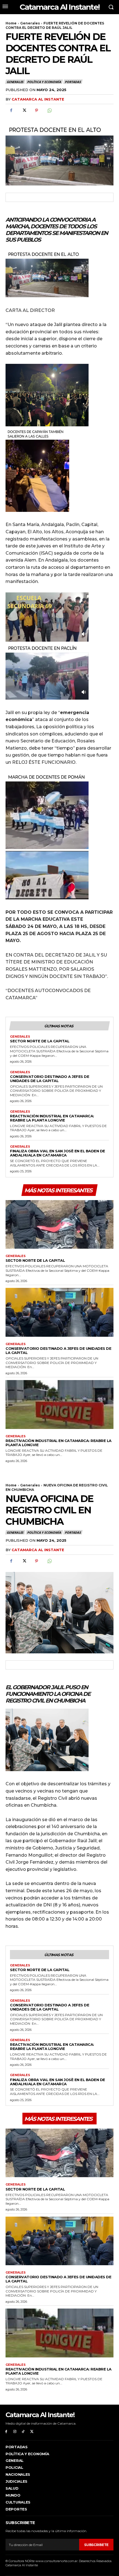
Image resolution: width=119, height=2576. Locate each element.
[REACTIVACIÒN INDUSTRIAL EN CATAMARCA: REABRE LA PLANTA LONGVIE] (59, 1405)
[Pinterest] (37, 111)
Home (11, 23)
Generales (30, 23)
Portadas (73, 82)
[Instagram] (15, 2432)
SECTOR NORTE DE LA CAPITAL (40, 1041)
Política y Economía (44, 82)
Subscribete (96, 2545)
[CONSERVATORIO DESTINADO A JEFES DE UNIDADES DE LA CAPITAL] (59, 1312)
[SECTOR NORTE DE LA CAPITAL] (59, 1225)
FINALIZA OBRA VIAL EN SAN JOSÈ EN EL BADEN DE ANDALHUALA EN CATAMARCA (58, 1153)
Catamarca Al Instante (38, 99)
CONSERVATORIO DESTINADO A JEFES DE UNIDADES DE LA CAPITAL (50, 1079)
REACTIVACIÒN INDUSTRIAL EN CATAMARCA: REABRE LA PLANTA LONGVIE (52, 1118)
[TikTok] (23, 2432)
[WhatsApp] (49, 111)
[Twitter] (24, 111)
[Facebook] (11, 111)
